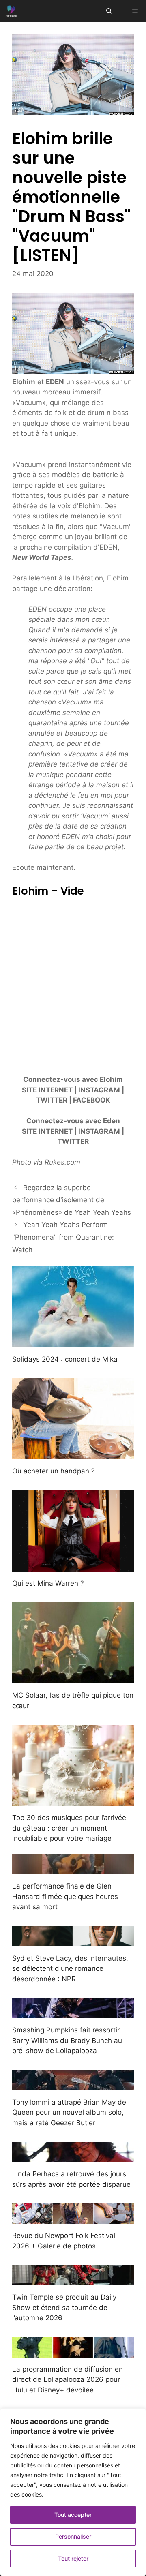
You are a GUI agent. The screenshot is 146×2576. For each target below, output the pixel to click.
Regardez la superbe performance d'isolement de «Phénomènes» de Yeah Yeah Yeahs (72, 1200)
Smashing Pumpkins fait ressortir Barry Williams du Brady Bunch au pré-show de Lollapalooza (67, 2040)
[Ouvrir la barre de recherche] (109, 11)
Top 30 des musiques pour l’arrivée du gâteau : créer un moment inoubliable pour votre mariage (69, 1828)
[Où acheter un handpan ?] (73, 1454)
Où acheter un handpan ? (54, 1471)
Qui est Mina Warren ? (48, 1583)
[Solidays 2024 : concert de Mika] (73, 1342)
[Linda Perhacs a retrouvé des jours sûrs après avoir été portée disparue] (73, 2157)
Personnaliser (73, 2536)
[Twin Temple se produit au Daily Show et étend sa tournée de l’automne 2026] (73, 2280)
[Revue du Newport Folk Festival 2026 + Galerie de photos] (73, 2218)
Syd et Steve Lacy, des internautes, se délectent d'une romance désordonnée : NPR (70, 1969)
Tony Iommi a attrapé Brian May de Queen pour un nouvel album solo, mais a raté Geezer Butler (69, 2112)
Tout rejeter (73, 2558)
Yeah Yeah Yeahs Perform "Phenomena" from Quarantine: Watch (63, 1237)
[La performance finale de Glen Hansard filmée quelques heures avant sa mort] (73, 1869)
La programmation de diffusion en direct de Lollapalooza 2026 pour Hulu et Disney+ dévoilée (68, 2380)
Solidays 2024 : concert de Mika (65, 1359)
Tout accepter (73, 2515)
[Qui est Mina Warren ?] (73, 1566)
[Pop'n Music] (11, 11)
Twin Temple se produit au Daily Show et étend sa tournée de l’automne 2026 (64, 2307)
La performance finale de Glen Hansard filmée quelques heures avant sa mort (65, 1896)
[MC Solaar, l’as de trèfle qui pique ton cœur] (73, 1678)
